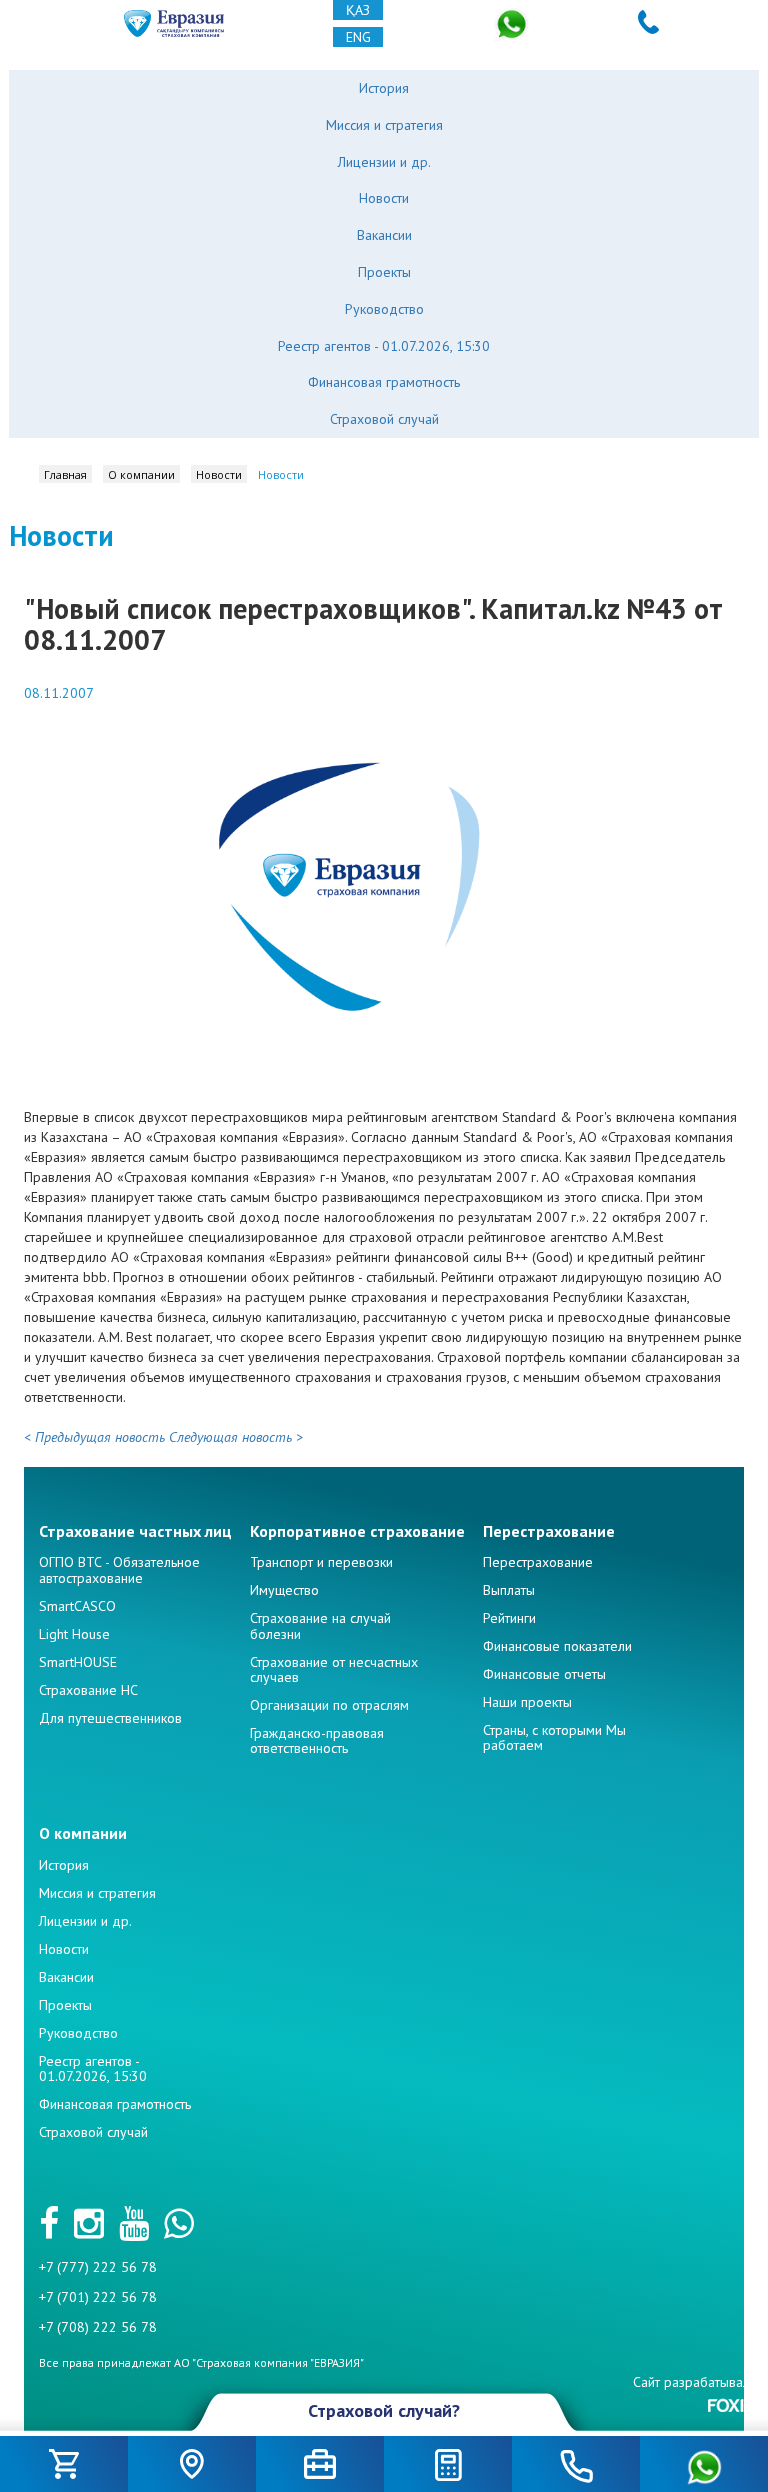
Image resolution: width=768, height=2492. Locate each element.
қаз (358, 10)
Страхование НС (88, 1690)
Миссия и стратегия (384, 125)
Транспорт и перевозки (321, 1562)
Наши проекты (527, 1702)
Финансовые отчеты (544, 1674)
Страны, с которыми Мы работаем (554, 1737)
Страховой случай (384, 419)
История (384, 88)
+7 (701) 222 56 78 (98, 2297)
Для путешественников (110, 1718)
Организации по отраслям (329, 1705)
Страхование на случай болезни (320, 1625)
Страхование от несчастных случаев (334, 1669)
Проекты (384, 272)
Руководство (384, 309)
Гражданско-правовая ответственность (317, 1740)
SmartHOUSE (78, 1662)
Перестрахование (538, 1562)
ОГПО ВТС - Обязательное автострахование (119, 1569)
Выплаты (509, 1590)
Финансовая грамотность (384, 382)
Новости (384, 198)
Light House (74, 1634)
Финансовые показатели (557, 1646)
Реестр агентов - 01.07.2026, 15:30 (384, 346)
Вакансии (384, 235)
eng (358, 37)
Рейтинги (509, 1618)
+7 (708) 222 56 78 (98, 2327)
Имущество (284, 1590)
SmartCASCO (77, 1606)
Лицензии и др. (384, 162)
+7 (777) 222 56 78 (98, 2267)
